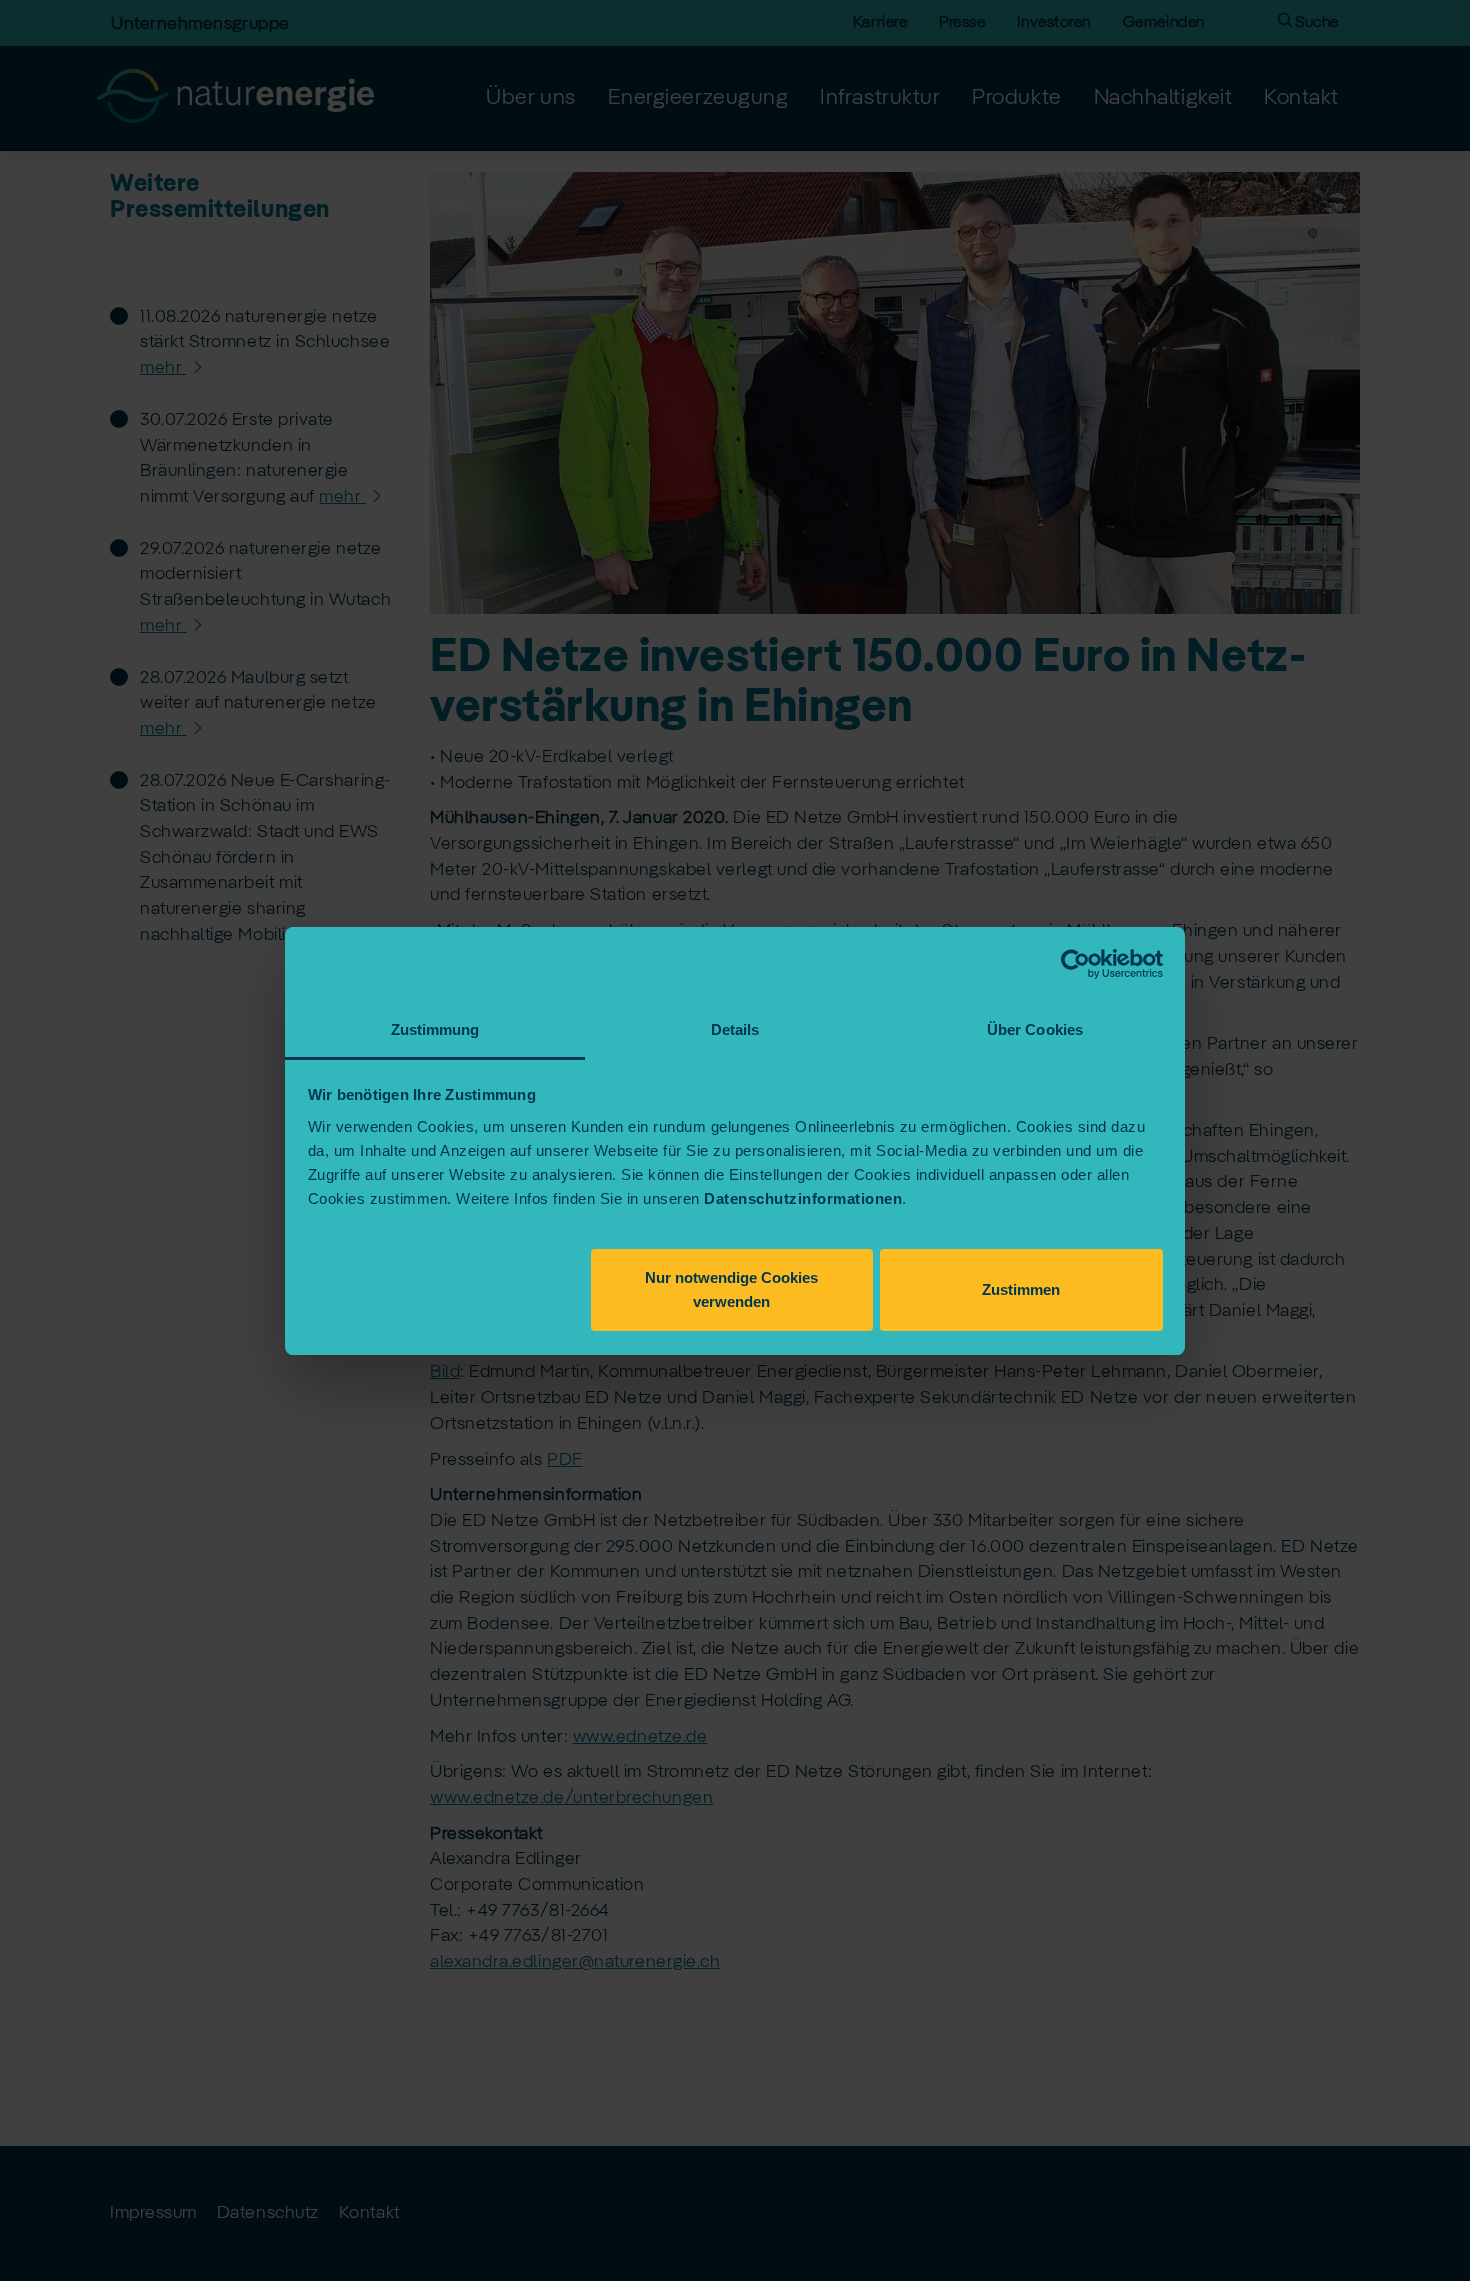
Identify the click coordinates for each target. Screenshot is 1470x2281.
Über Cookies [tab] (1035, 1029)
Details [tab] (735, 1029)
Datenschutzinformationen (803, 1198)
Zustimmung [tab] (435, 1029)
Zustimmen (1021, 1289)
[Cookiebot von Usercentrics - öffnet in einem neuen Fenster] (1075, 964)
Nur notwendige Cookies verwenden (731, 1289)
